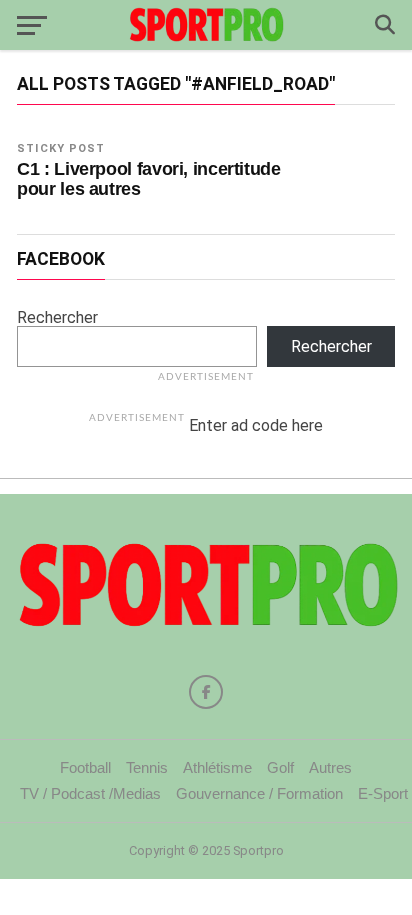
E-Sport (383, 793)
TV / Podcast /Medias (90, 793)
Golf (280, 767)
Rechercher (57, 317)
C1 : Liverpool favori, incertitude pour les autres (149, 179)
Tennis (147, 767)
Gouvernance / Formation (259, 793)
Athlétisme (217, 767)
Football (85, 767)
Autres (330, 767)
